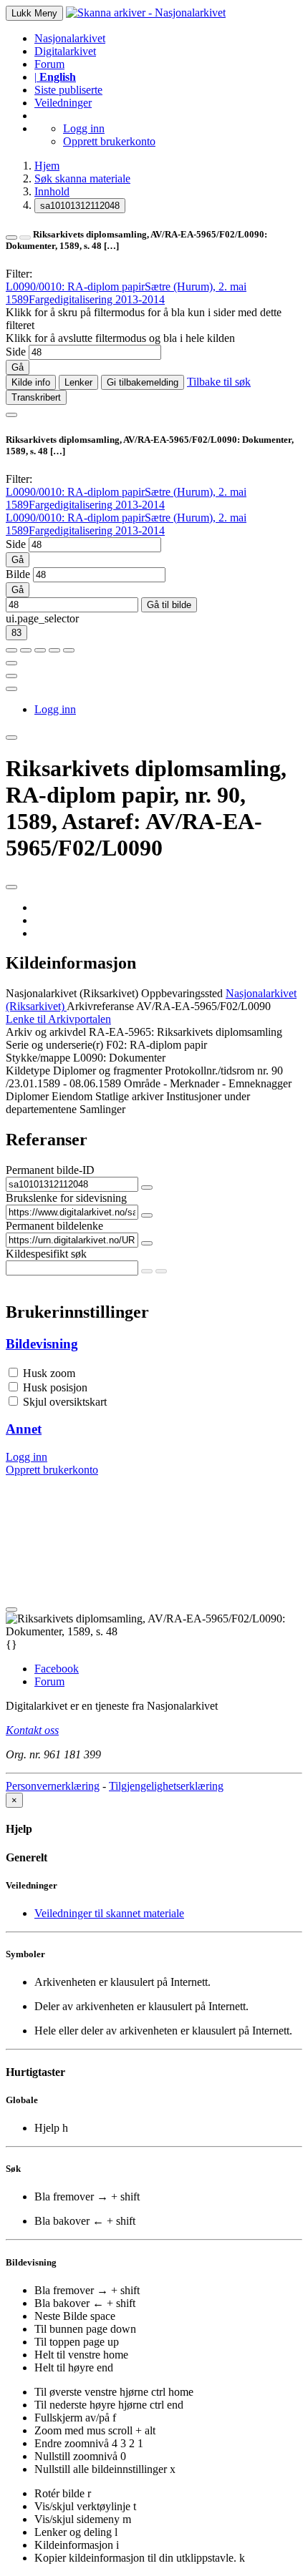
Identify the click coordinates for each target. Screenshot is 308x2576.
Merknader (194, 1083)
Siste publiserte (68, 90)
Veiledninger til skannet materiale (109, 1913)
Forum (49, 64)
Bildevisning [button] (42, 1344)
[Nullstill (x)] (69, 650)
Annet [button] (24, 1429)
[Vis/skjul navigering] (11, 415)
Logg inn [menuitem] (55, 709)
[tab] (154, 1344)
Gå (18, 367)
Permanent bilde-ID (50, 1170)
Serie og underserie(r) (54, 1045)
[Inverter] (54, 650)
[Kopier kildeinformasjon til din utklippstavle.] (11, 676)
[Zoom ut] (26, 650)
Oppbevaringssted (182, 993)
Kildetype (28, 1071)
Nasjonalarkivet (70, 38)
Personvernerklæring (53, 1786)
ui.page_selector (42, 618)
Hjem (47, 166)
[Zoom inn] (11, 650)
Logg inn (84, 128)
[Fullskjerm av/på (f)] (11, 663)
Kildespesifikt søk (46, 1254)
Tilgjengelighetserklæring (166, 1786)
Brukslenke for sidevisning (66, 1198)
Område (142, 1083)
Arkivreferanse (100, 1006)
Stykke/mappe (38, 1058)
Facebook (57, 1669)
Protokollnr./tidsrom (210, 1071)
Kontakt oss (32, 1730)
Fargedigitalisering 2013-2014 (97, 299)
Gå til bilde (169, 605)
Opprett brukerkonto (109, 141)
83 (16, 633)
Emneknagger (260, 1083)
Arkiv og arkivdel (46, 1032)
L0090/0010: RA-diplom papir (75, 287)
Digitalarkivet (65, 51)
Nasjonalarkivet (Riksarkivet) (72, 993)
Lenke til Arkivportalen (58, 1019)
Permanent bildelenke (54, 1226)
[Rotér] (40, 650)
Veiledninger (63, 103)
